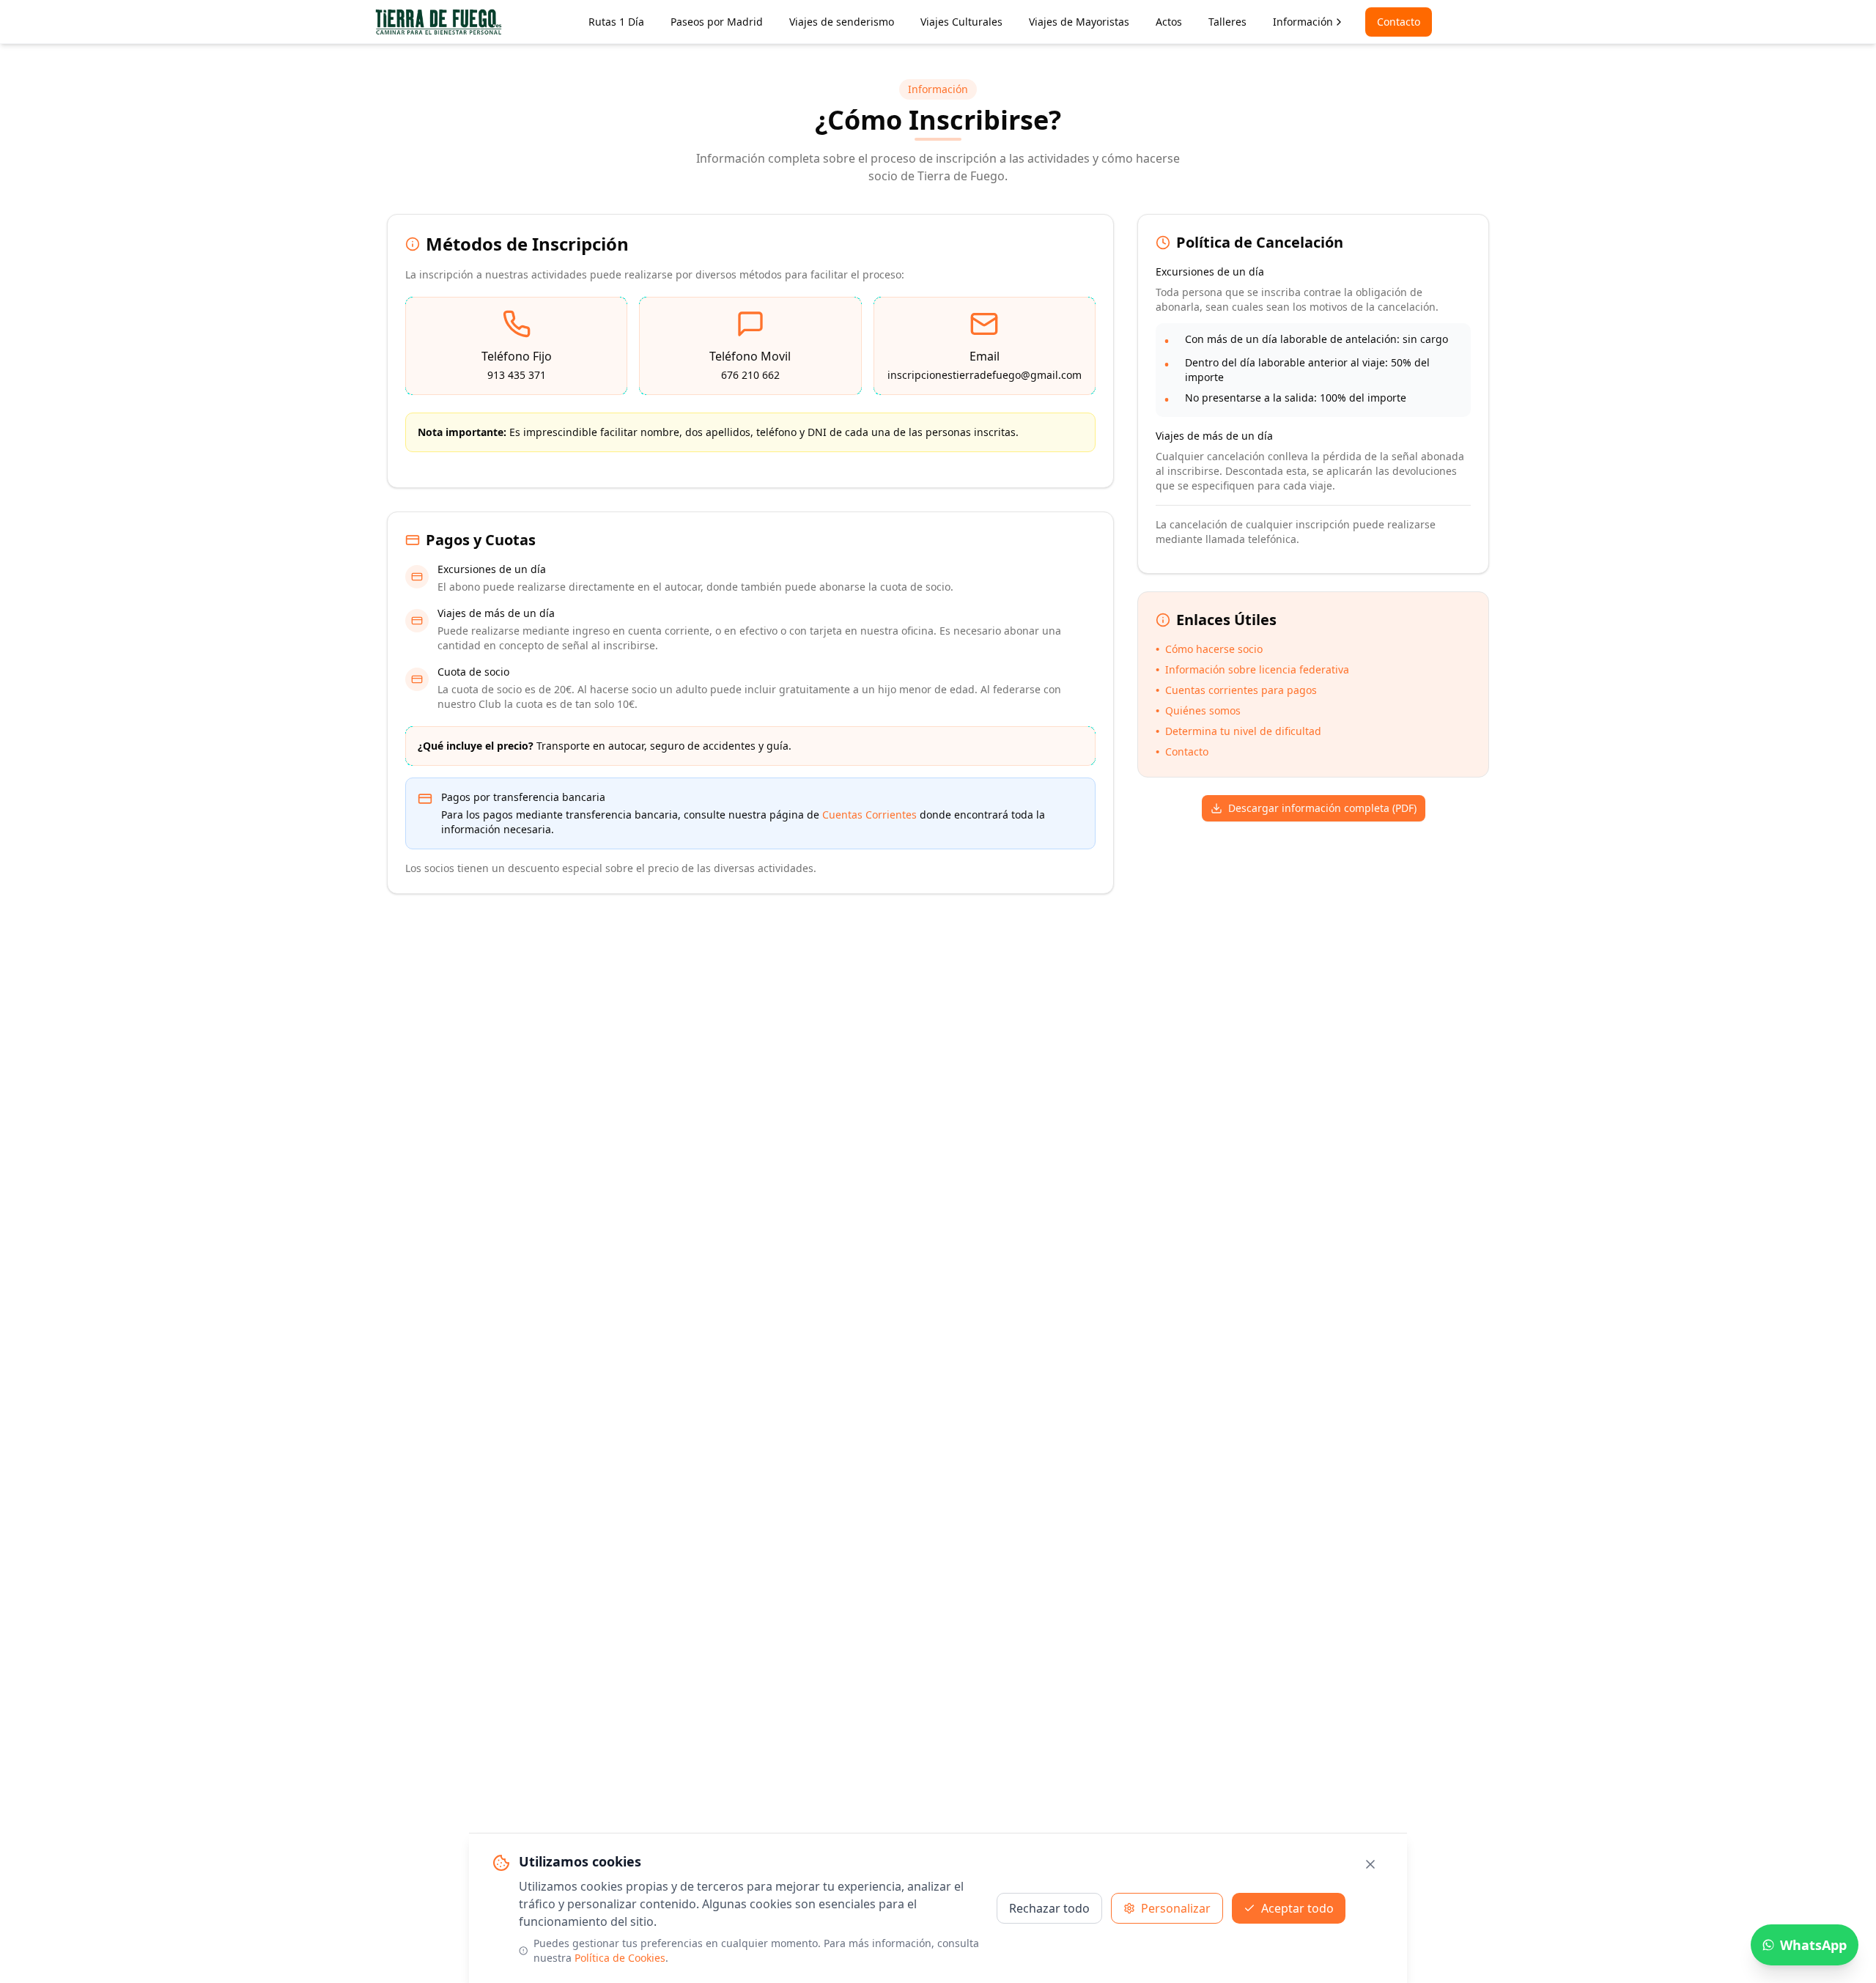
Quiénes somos (1198, 710)
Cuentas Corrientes (869, 815)
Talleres (1227, 22)
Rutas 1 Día (616, 22)
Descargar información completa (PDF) (1322, 808)
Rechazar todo (1049, 1908)
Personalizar (1176, 1908)
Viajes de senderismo (842, 22)
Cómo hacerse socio (1209, 649)
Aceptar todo (1297, 1908)
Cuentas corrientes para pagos (1236, 690)
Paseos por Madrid (717, 22)
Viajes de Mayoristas (1079, 22)
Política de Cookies (620, 1958)
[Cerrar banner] (1370, 1864)
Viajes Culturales (961, 22)
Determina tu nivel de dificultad (1238, 731)
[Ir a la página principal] (439, 22)
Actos (1169, 22)
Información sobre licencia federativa (1252, 669)
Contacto (1399, 22)
